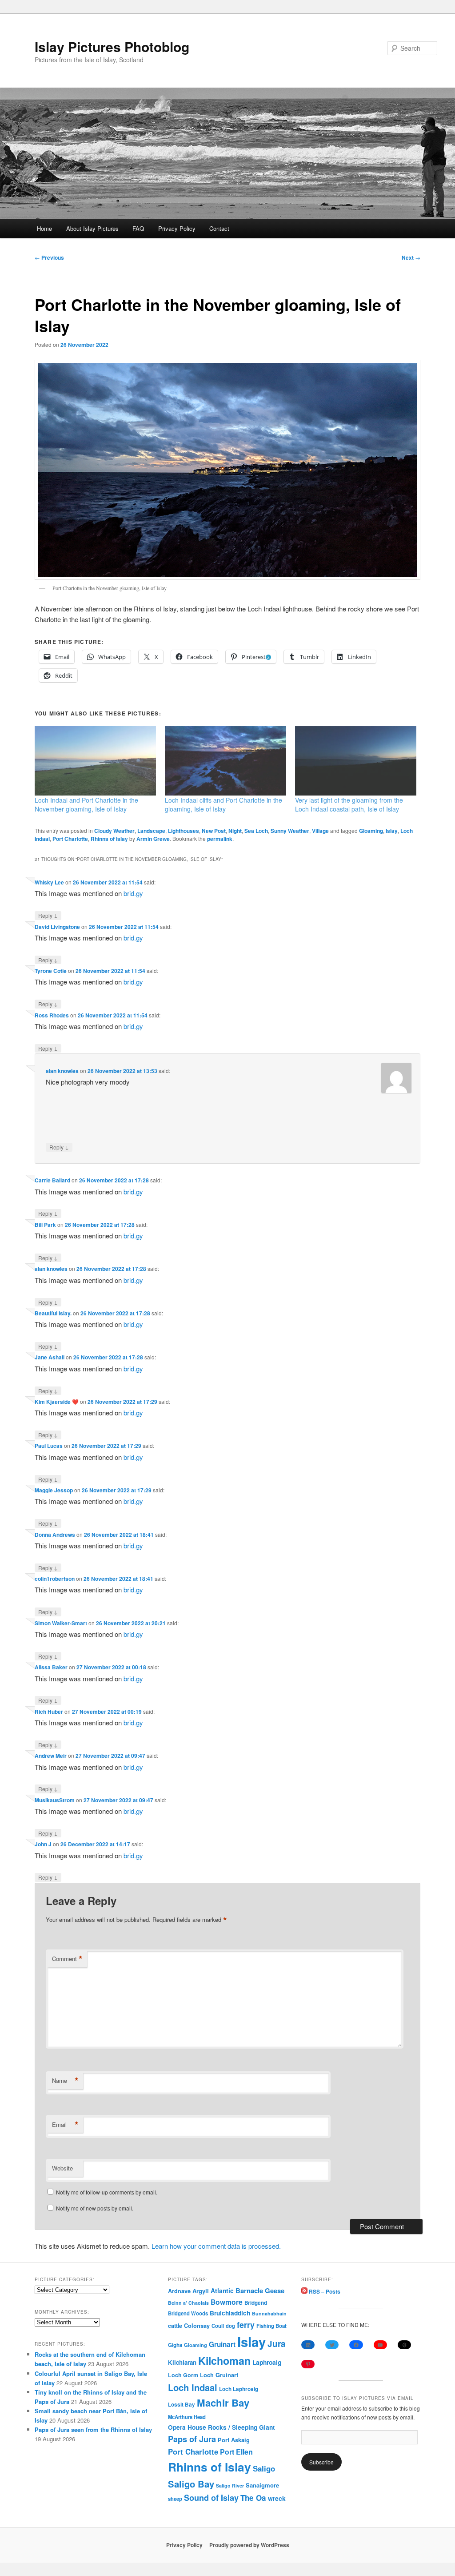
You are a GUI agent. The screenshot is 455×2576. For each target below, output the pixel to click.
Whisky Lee (49, 882)
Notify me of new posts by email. (95, 2208)
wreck (277, 2498)
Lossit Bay (182, 2405)
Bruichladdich (230, 2313)
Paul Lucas (49, 1446)
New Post (214, 831)
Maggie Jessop (54, 1490)
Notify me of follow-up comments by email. (107, 2192)
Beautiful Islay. (53, 1313)
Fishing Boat (271, 2326)
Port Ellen (236, 2452)
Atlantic (222, 2291)
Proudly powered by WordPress (249, 2545)
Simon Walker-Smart (61, 1623)
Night (235, 831)
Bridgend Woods (188, 2313)
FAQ (138, 228)
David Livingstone (57, 927)
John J (43, 1844)
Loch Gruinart (219, 2375)
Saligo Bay (191, 2484)
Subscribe (321, 2462)
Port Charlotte (70, 839)
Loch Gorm (183, 2375)
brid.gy (133, 893)
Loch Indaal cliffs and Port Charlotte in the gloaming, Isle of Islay (224, 804)
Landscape (151, 831)
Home (44, 228)
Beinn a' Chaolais (188, 2303)
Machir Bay (223, 2403)
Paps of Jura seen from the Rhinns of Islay (93, 2429)
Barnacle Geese (260, 2291)
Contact (219, 228)
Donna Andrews (55, 1535)
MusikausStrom (55, 1800)
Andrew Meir (51, 1756)
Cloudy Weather (114, 831)
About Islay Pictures (92, 228)
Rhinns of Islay (109, 839)
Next (411, 257)
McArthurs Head (187, 2417)
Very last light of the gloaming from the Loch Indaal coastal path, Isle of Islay (349, 804)
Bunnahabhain (269, 2313)
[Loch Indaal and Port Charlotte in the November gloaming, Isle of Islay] (95, 761)
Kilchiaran (182, 2362)
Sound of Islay (211, 2498)
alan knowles (62, 1071)
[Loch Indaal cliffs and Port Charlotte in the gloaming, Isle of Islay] (226, 761)
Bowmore (227, 2302)
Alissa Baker (51, 1667)
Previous (49, 257)
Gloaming (371, 831)
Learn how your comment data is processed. (216, 2246)
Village (320, 831)
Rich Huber (49, 1712)
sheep (175, 2499)
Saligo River (230, 2486)
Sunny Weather (290, 831)
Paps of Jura (192, 2439)
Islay (392, 831)
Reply (48, 915)
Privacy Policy (177, 228)
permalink (220, 839)
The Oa (253, 2498)
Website (62, 2168)
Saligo (264, 2468)
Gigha (175, 2345)
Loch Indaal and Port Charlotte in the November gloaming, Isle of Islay (86, 804)
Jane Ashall (50, 1357)
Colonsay (197, 2326)
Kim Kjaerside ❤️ (57, 1402)
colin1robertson (55, 1579)
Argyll (201, 2291)
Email (65, 2125)
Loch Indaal (193, 2387)
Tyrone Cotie (51, 971)
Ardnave (179, 2291)
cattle (175, 2326)
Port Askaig (234, 2440)
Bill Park (45, 1225)
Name (65, 2081)
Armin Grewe (153, 839)
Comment (67, 1959)
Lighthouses (184, 831)
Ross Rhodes (52, 1015)
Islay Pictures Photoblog (112, 46)
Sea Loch (256, 831)
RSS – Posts (324, 2291)
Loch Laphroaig (239, 2389)
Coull (218, 2326)
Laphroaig (267, 2362)
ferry (246, 2325)
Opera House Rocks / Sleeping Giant (222, 2427)
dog (230, 2326)
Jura (277, 2344)
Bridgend (256, 2303)
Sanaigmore (262, 2485)
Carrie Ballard (52, 1180)
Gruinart (222, 2344)
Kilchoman (224, 2361)
